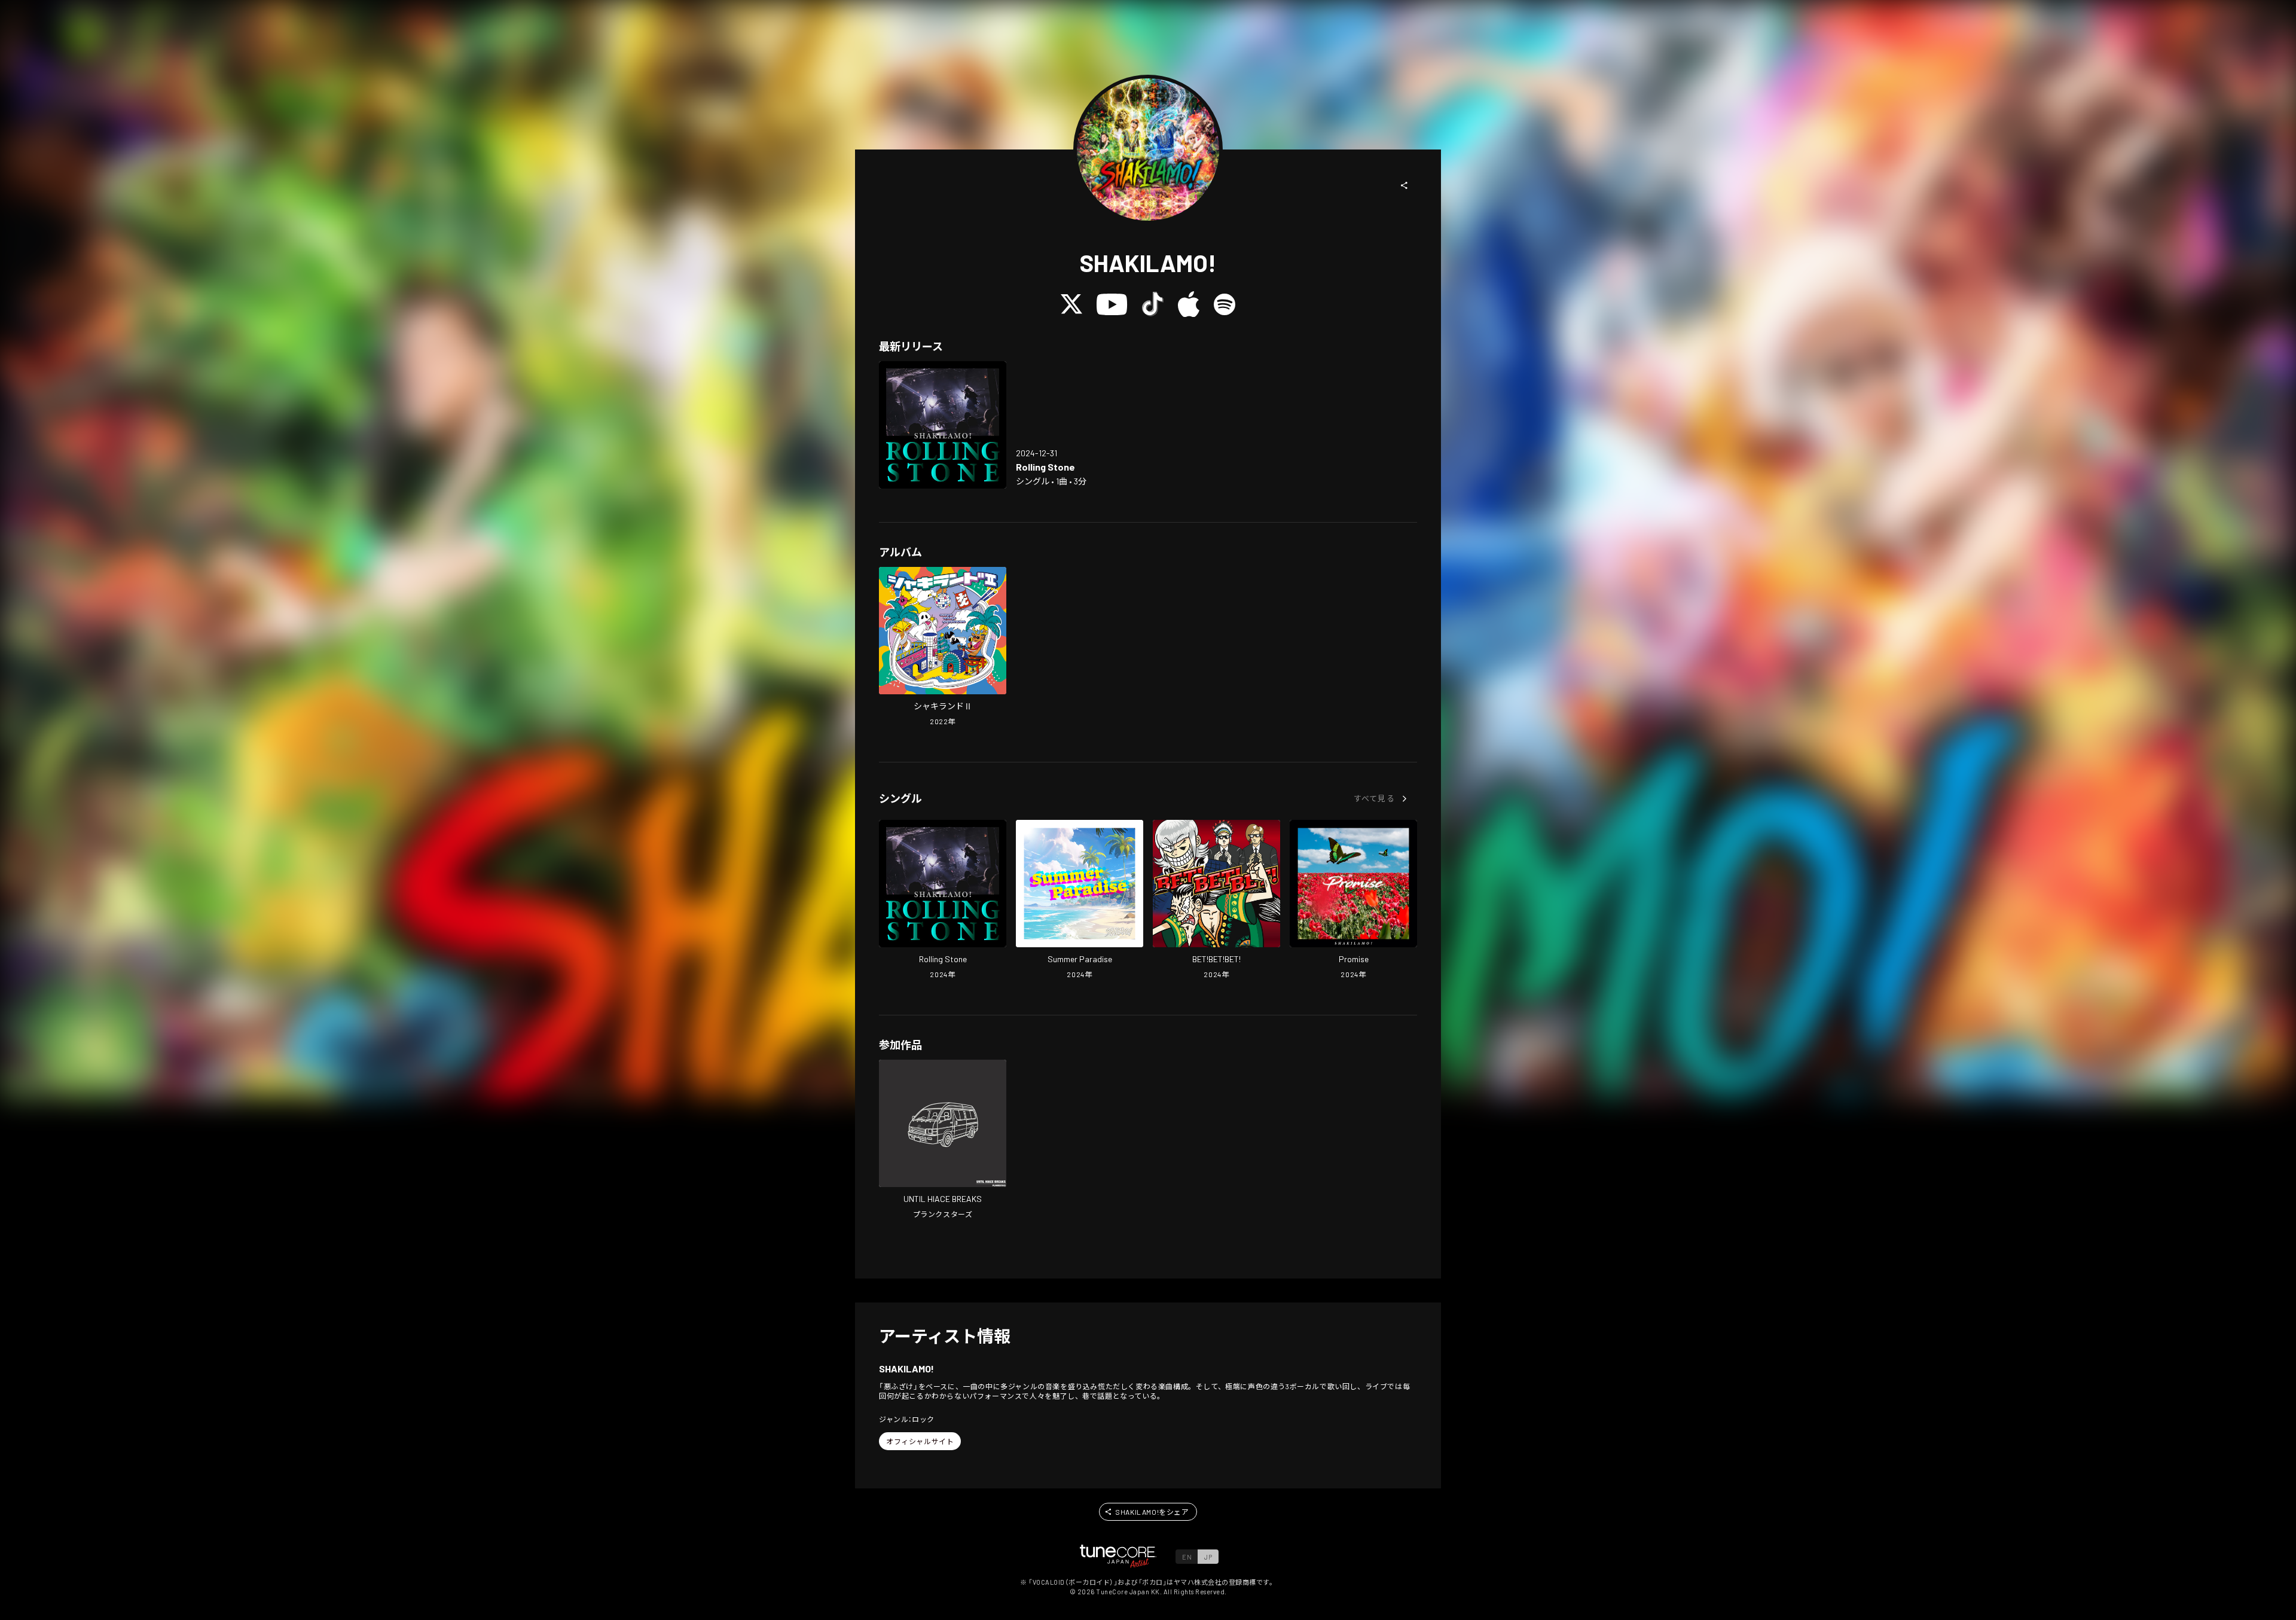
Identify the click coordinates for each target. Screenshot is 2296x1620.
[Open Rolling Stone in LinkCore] (943, 425)
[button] (1405, 185)
